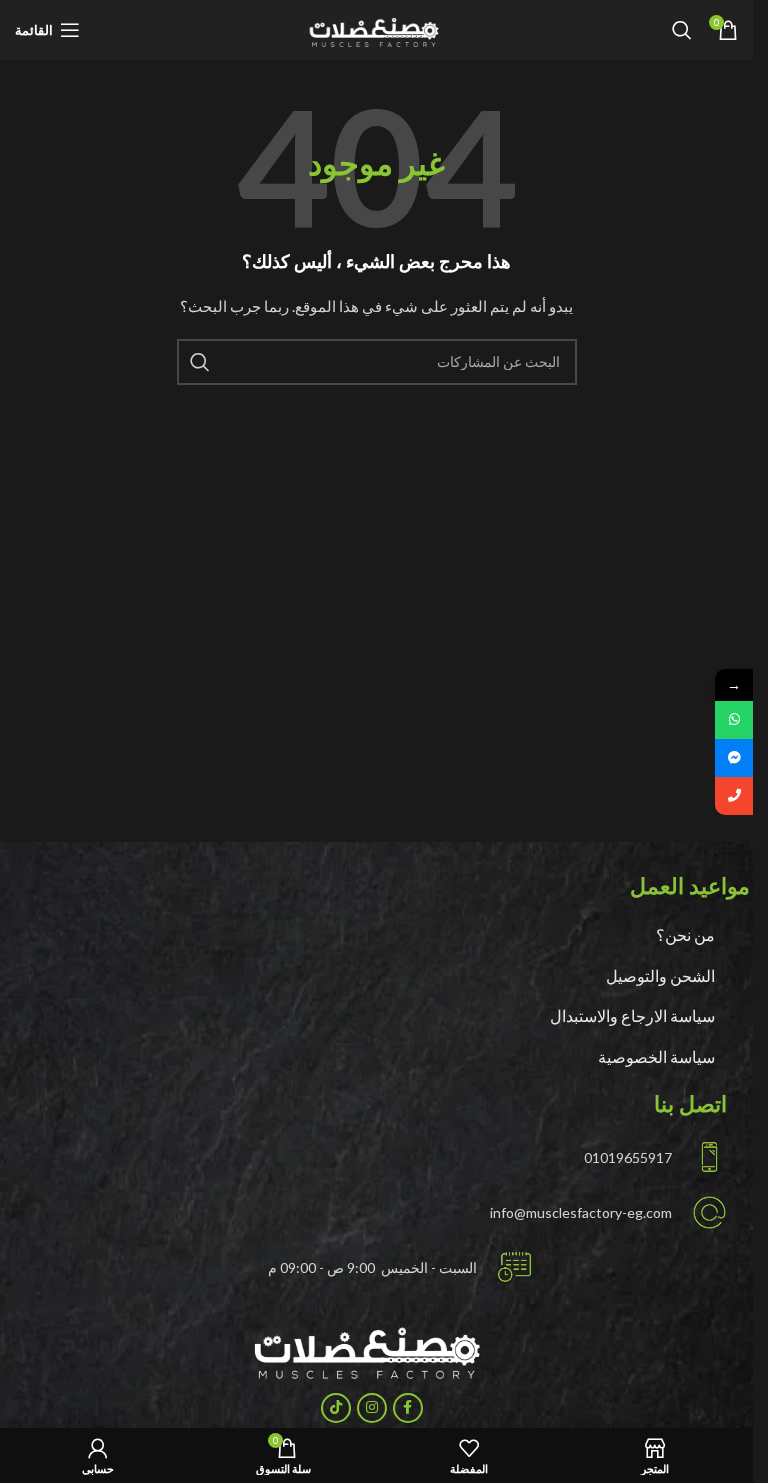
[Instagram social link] (372, 1408)
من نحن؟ (685, 934)
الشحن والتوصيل (660, 975)
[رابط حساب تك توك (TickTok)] (336, 1408)
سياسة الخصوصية (656, 1056)
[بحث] (682, 30)
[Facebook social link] (408, 1408)
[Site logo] (376, 28)
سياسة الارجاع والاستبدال (632, 1015)
